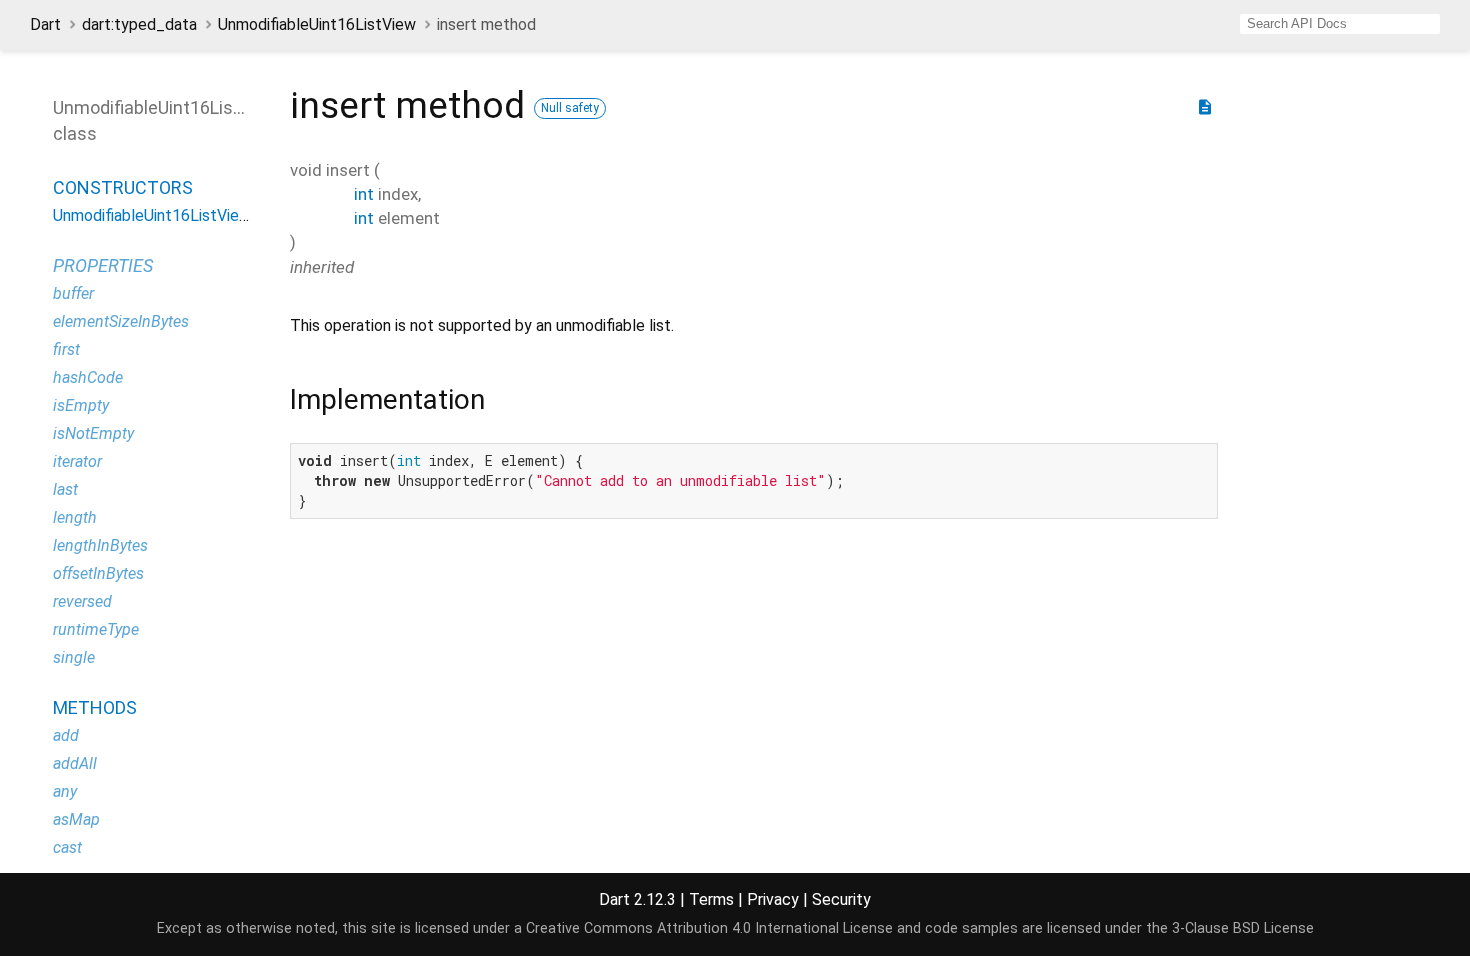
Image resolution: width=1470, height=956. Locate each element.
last (65, 489)
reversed (82, 601)
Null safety (570, 108)
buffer (73, 293)
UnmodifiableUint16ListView (317, 24)
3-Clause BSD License (1243, 928)
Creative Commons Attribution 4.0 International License (709, 928)
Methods (95, 707)
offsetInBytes (98, 573)
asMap (76, 819)
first (66, 349)
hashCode (88, 377)
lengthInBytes (100, 545)
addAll (75, 763)
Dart (45, 24)
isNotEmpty (93, 433)
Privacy (773, 899)
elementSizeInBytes (121, 321)
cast (67, 847)
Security (841, 899)
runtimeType (96, 629)
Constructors (123, 187)
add (66, 735)
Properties (103, 265)
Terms (711, 899)
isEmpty (81, 405)
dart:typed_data (139, 24)
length (75, 517)
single (74, 657)
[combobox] (1340, 24)
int (364, 194)
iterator (77, 461)
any (65, 791)
